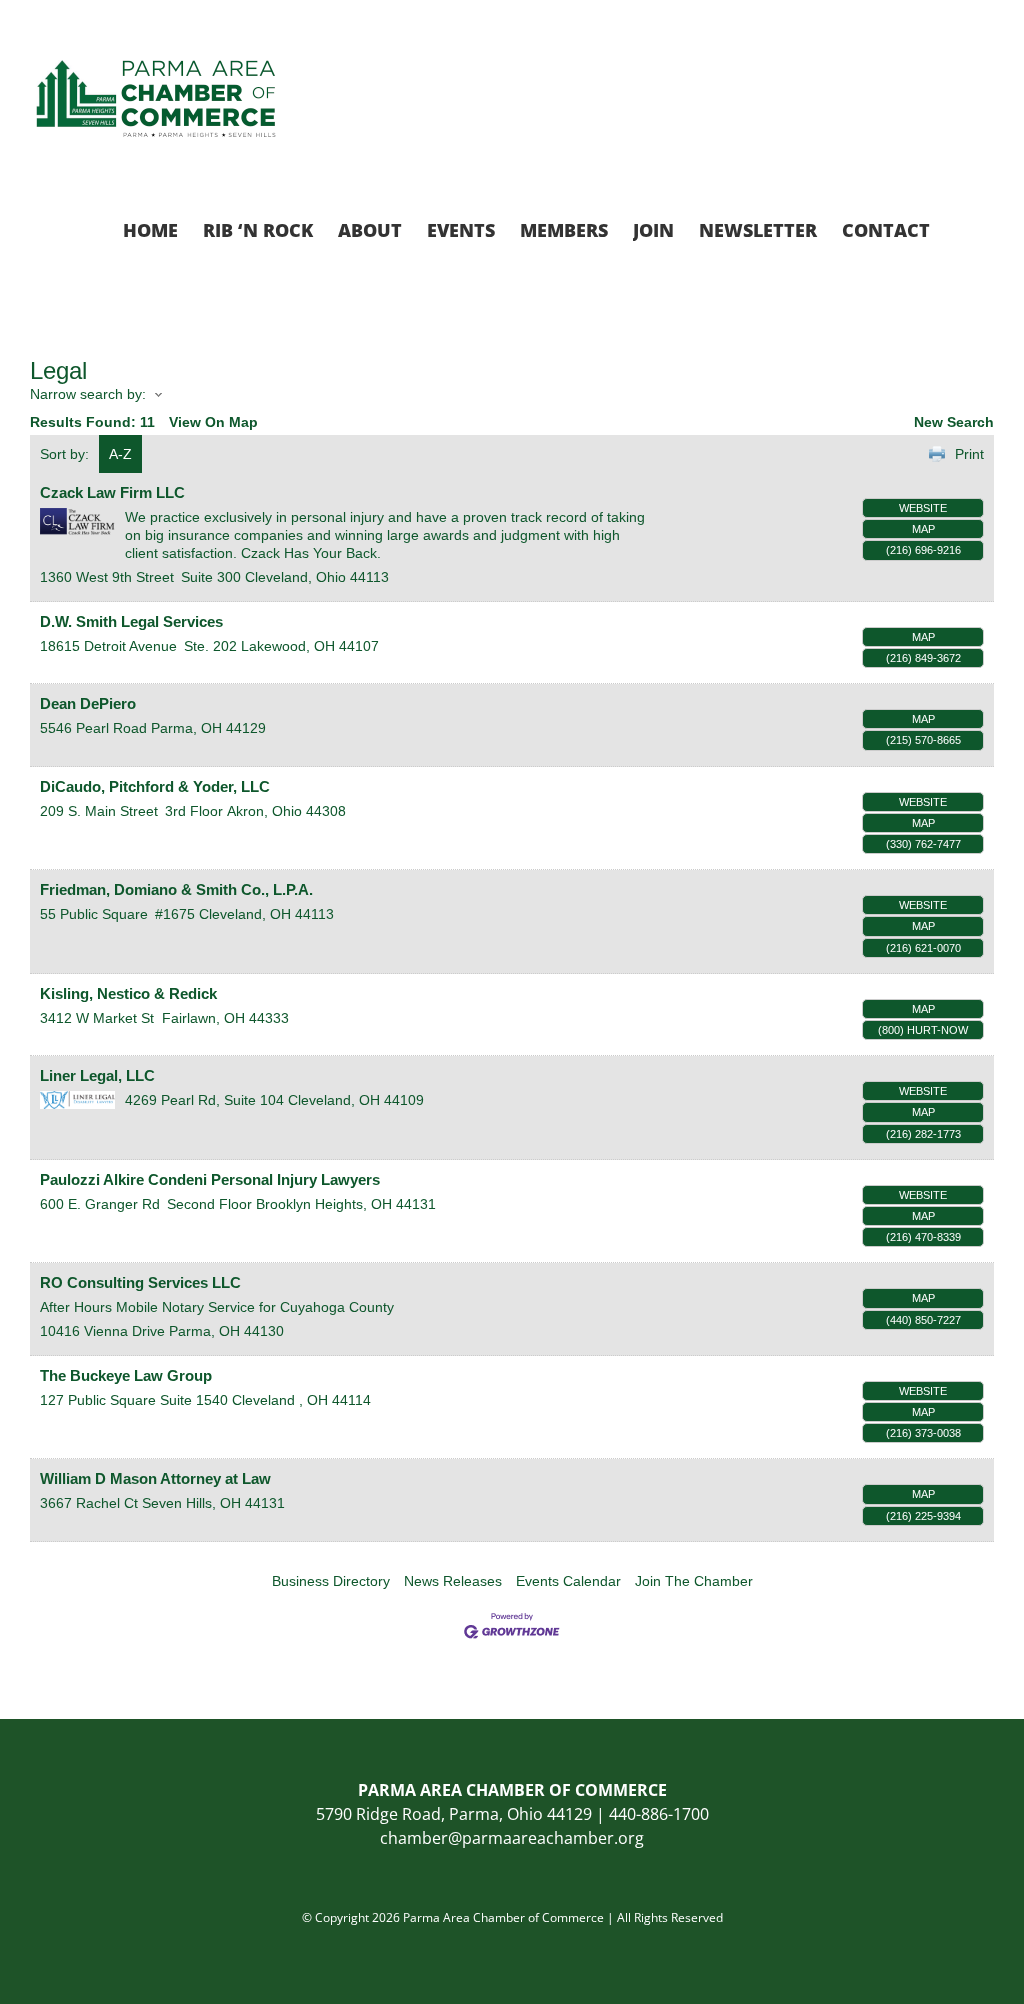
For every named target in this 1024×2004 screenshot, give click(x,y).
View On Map (213, 422)
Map (923, 529)
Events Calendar (568, 1581)
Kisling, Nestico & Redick (128, 993)
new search (954, 422)
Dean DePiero (88, 703)
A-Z (120, 454)
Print (969, 454)
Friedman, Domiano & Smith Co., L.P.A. (176, 889)
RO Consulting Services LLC (140, 1282)
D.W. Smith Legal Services (131, 621)
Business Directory (331, 1581)
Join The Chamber (694, 1581)
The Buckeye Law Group (126, 1375)
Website (923, 508)
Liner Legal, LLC (97, 1075)
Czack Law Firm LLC (112, 492)
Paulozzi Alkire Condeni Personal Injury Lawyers (210, 1179)
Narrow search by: (88, 394)
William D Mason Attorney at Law (155, 1478)
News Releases (453, 1581)
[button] (962, 228)
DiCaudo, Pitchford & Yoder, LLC (155, 786)
